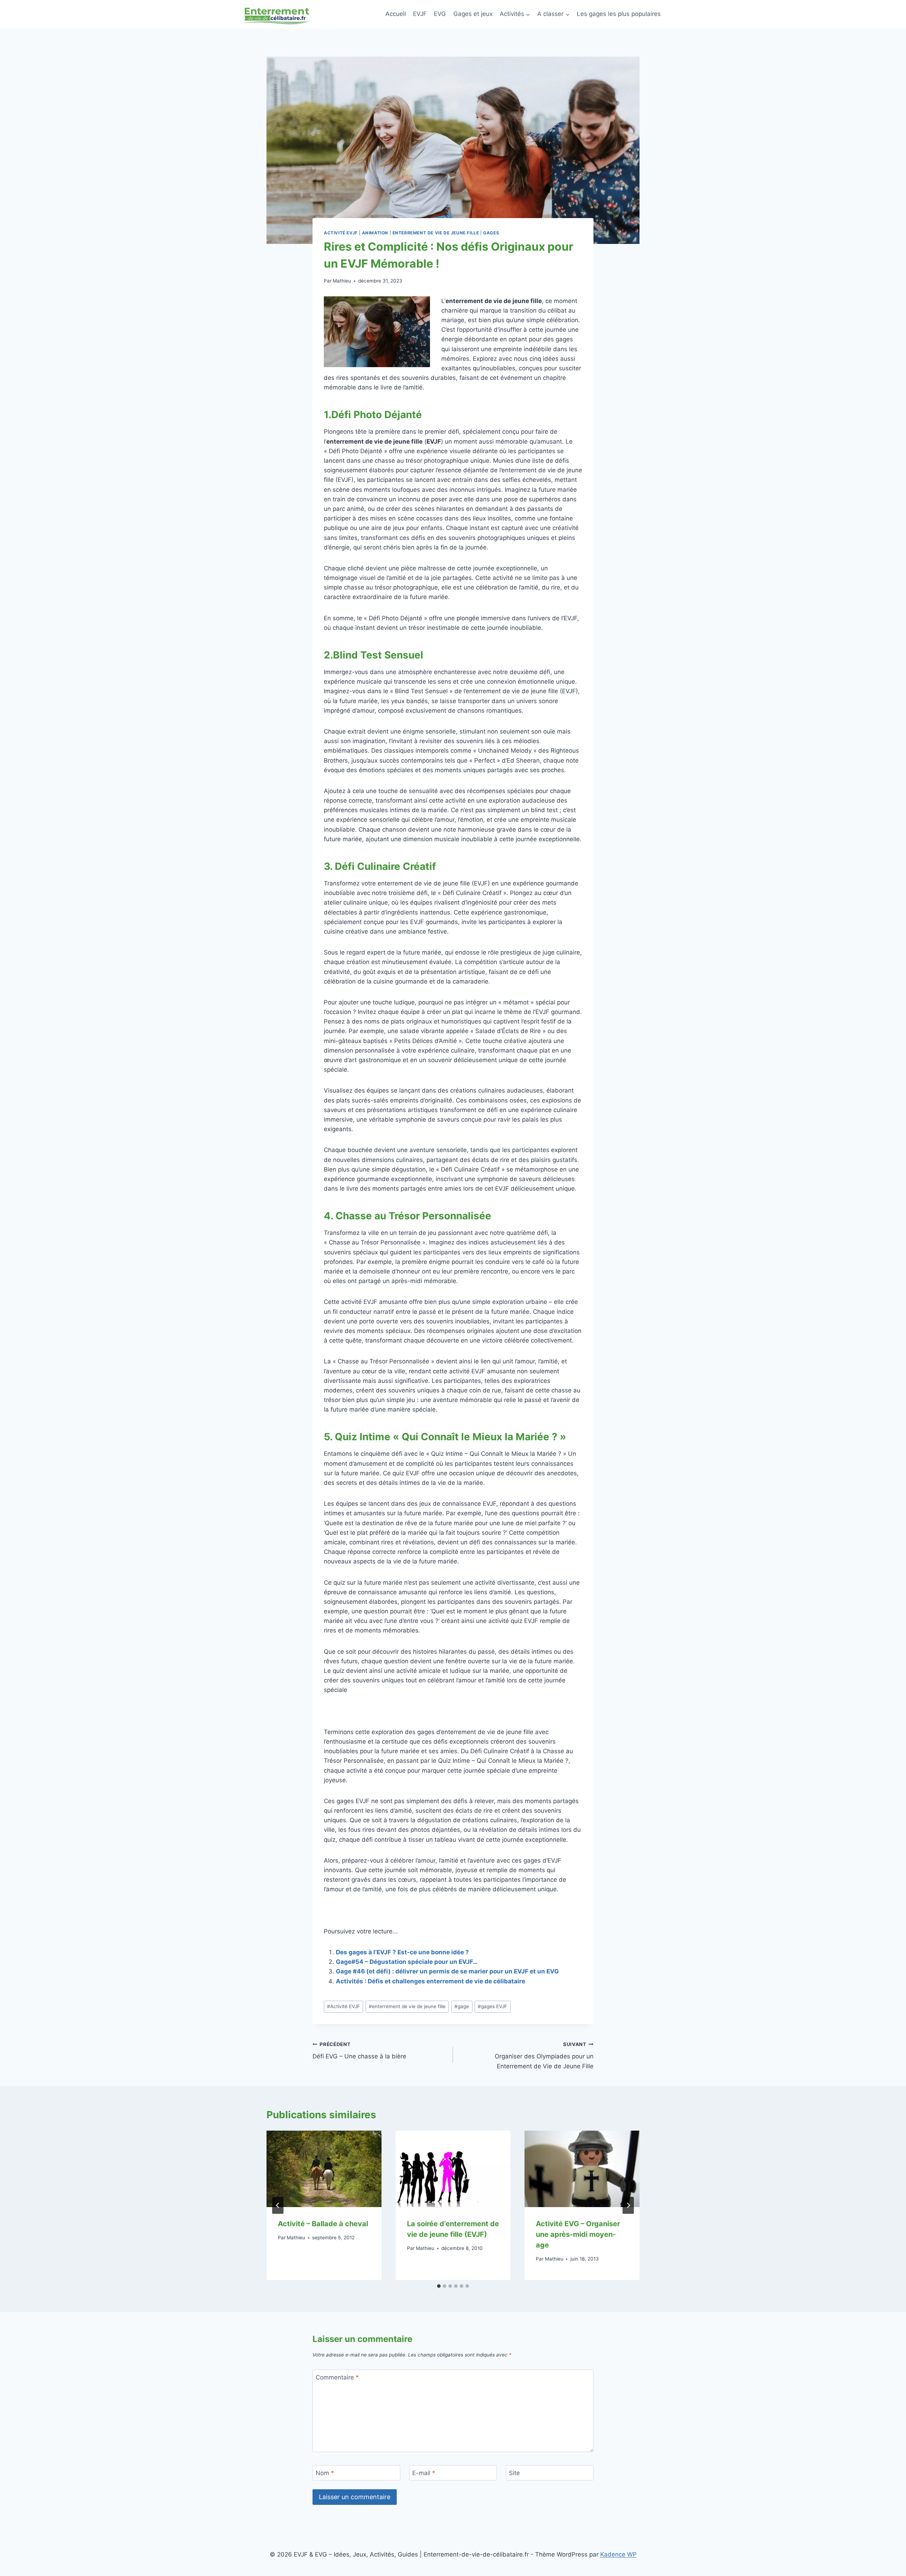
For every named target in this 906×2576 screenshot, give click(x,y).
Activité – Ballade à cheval (323, 2224)
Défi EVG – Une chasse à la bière (359, 2051)
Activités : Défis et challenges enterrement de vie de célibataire (431, 1981)
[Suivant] (628, 2205)
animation (375, 233)
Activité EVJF (341, 233)
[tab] (439, 2286)
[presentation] (324, 2169)
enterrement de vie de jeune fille (436, 233)
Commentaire (337, 2377)
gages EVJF (492, 2006)
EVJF (420, 14)
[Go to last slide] (278, 2205)
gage (462, 2006)
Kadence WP (618, 2554)
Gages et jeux (473, 14)
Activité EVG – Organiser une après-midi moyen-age (578, 2234)
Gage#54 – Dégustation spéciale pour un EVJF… (407, 1962)
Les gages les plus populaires (619, 14)
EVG (440, 14)
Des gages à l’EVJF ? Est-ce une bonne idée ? (402, 1952)
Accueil (396, 14)
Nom (325, 2473)
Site (514, 2473)
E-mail (424, 2473)
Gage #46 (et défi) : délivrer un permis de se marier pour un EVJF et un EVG (447, 1971)
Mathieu (342, 281)
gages (491, 233)
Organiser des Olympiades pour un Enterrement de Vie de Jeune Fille (544, 2056)
